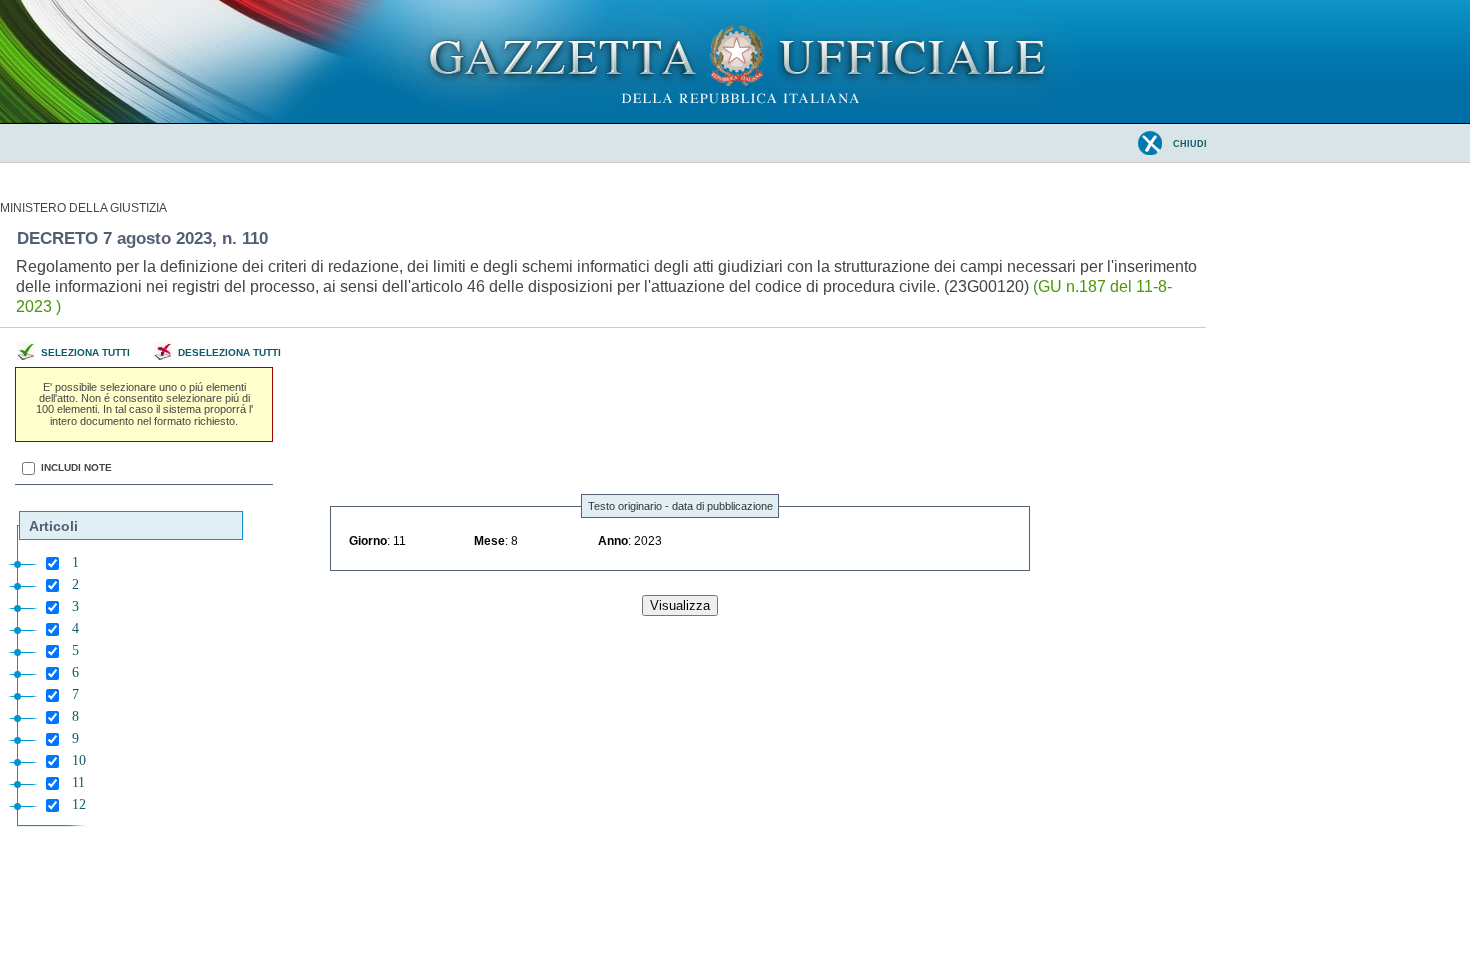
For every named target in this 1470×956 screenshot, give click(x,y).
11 (78, 782)
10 (79, 760)
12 (79, 804)
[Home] (735, 119)
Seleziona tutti (85, 353)
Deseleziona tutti (229, 353)
